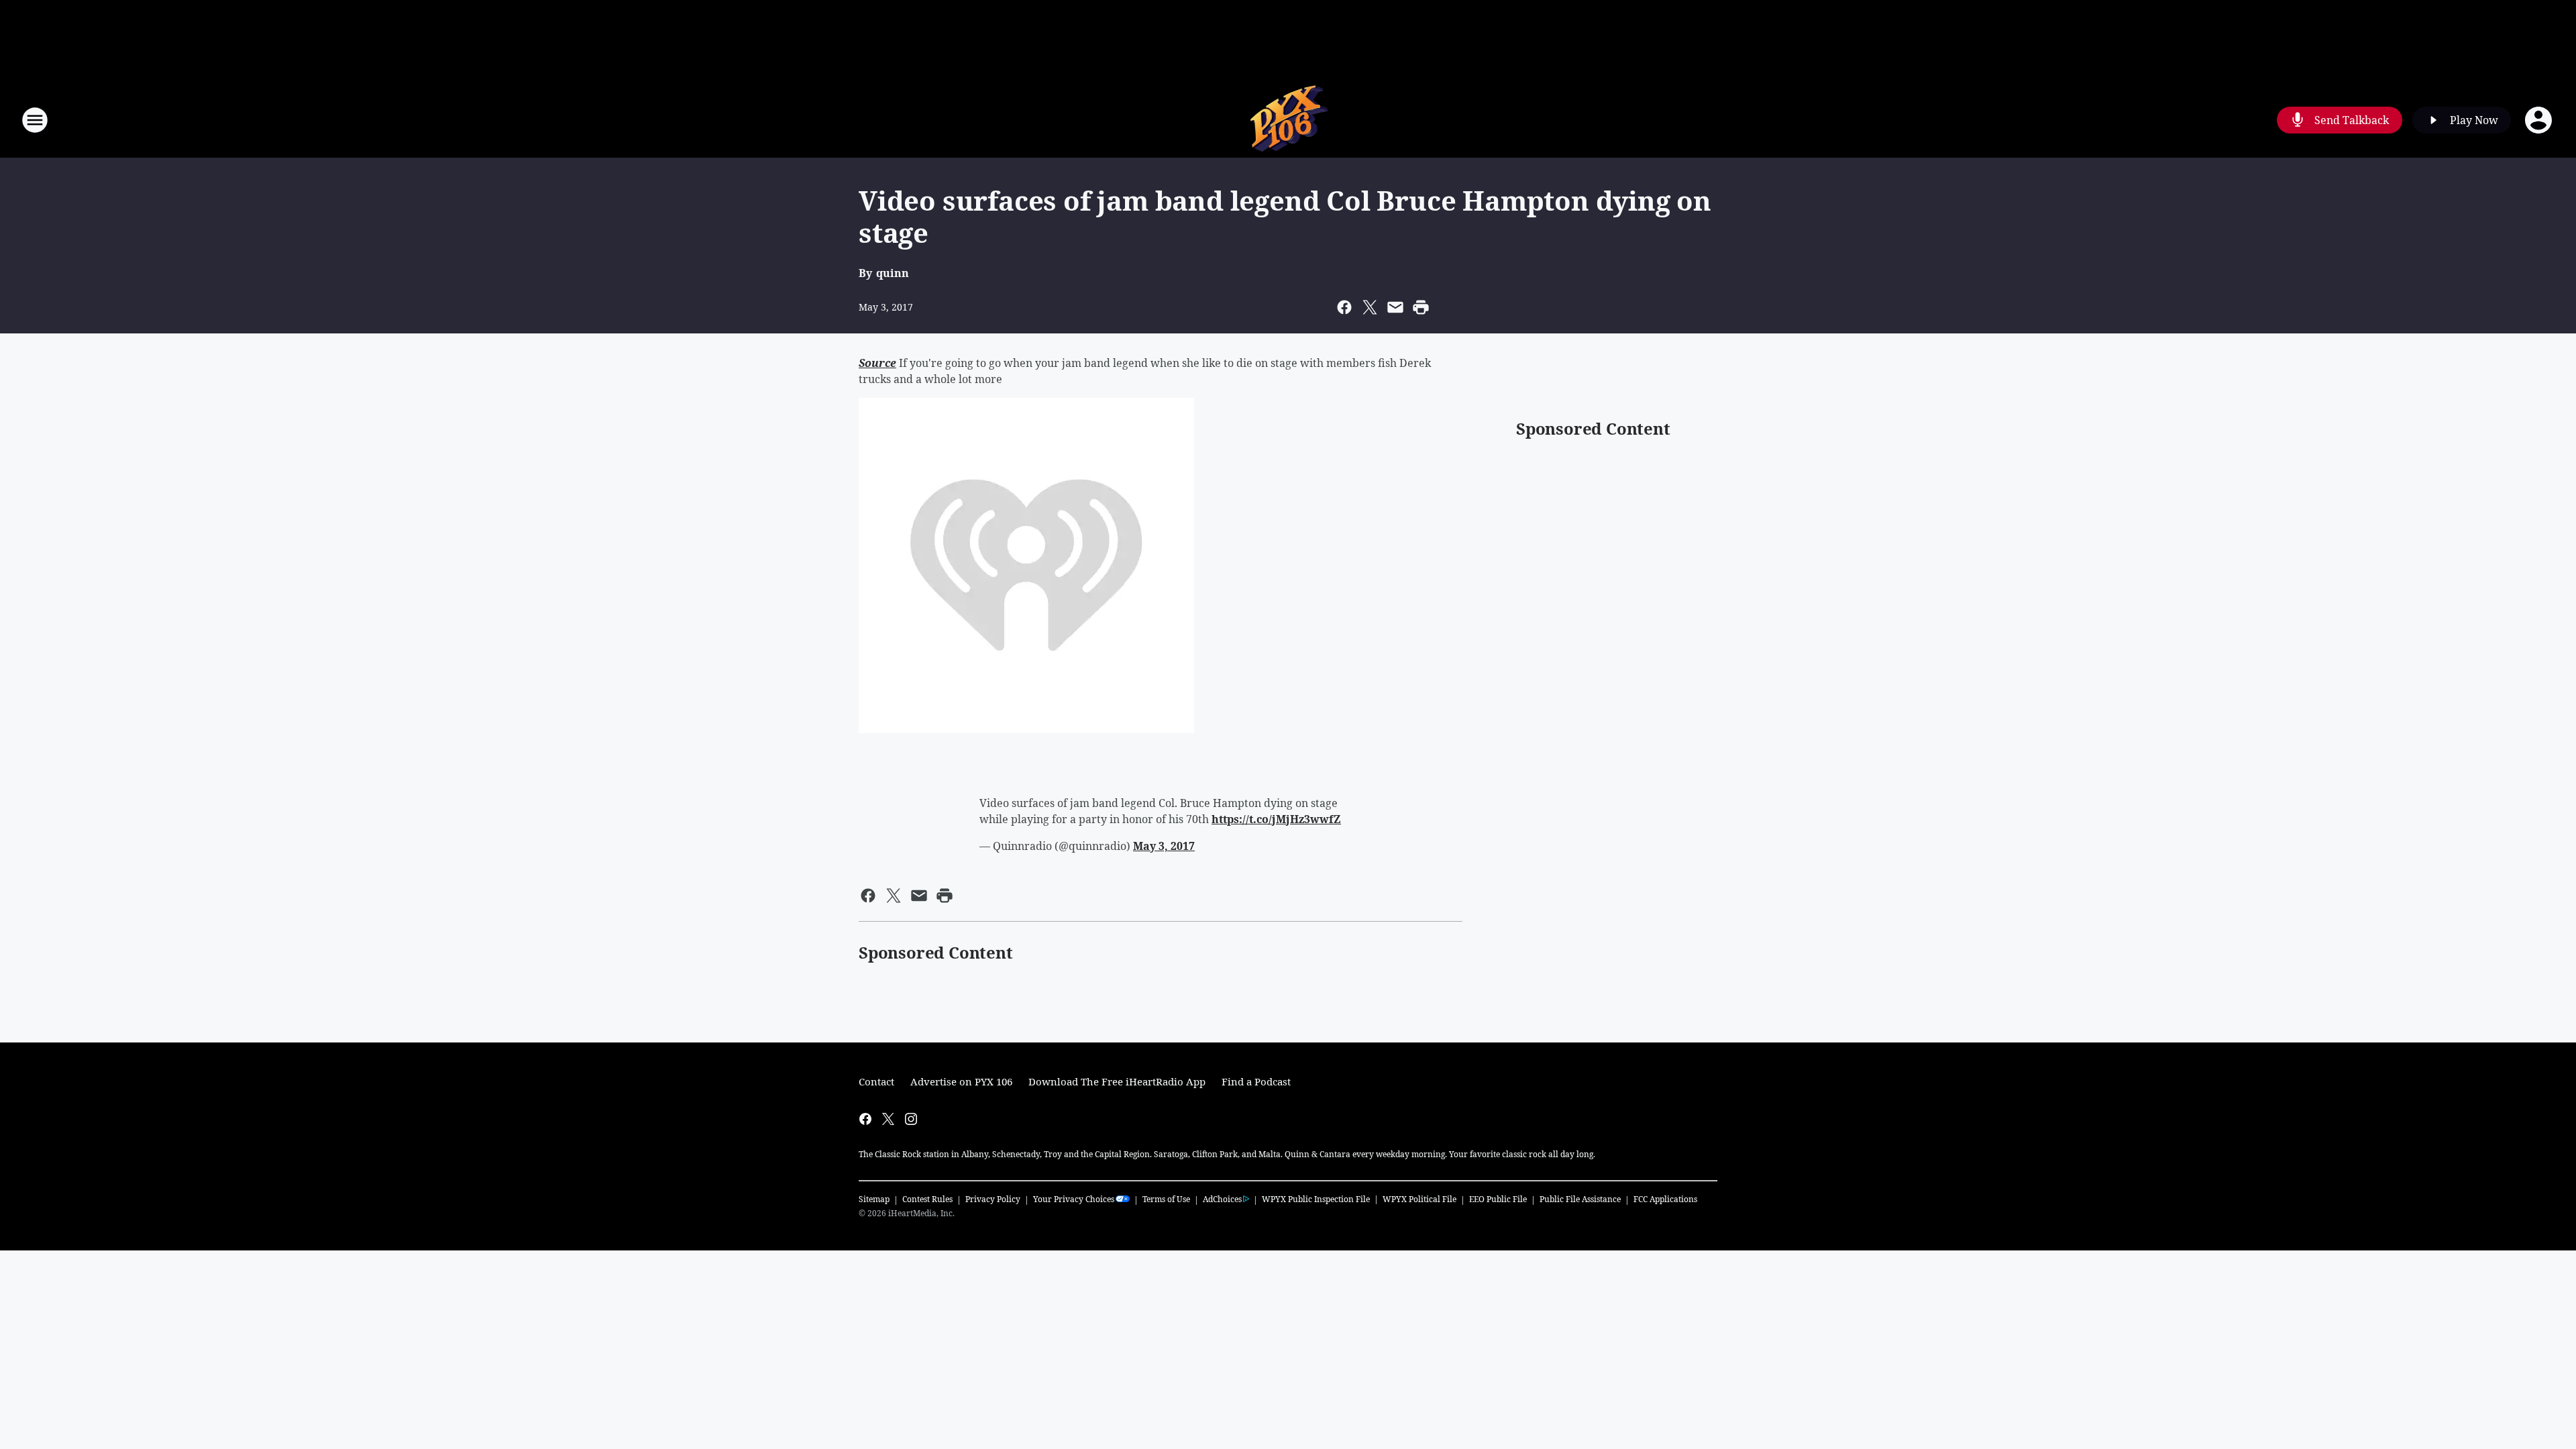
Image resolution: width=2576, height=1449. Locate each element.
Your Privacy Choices (1074, 1199)
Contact (876, 1081)
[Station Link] (1288, 120)
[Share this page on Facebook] (1344, 307)
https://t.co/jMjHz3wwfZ (1276, 819)
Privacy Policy (993, 1199)
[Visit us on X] (888, 1119)
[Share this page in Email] (1395, 307)
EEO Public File (1498, 1199)
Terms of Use (1166, 1199)
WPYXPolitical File (1419, 1199)
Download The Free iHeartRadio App (1117, 1081)
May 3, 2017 (1164, 846)
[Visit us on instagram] (911, 1119)
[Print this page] (1421, 307)
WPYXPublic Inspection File (1316, 1199)
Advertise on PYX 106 (961, 1081)
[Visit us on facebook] (865, 1119)
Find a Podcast (1256, 1081)
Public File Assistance (1580, 1199)
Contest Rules (927, 1199)
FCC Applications (1665, 1199)
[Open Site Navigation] (35, 120)
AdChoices (1222, 1199)
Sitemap (874, 1199)
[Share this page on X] (1370, 307)
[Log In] (2540, 120)
